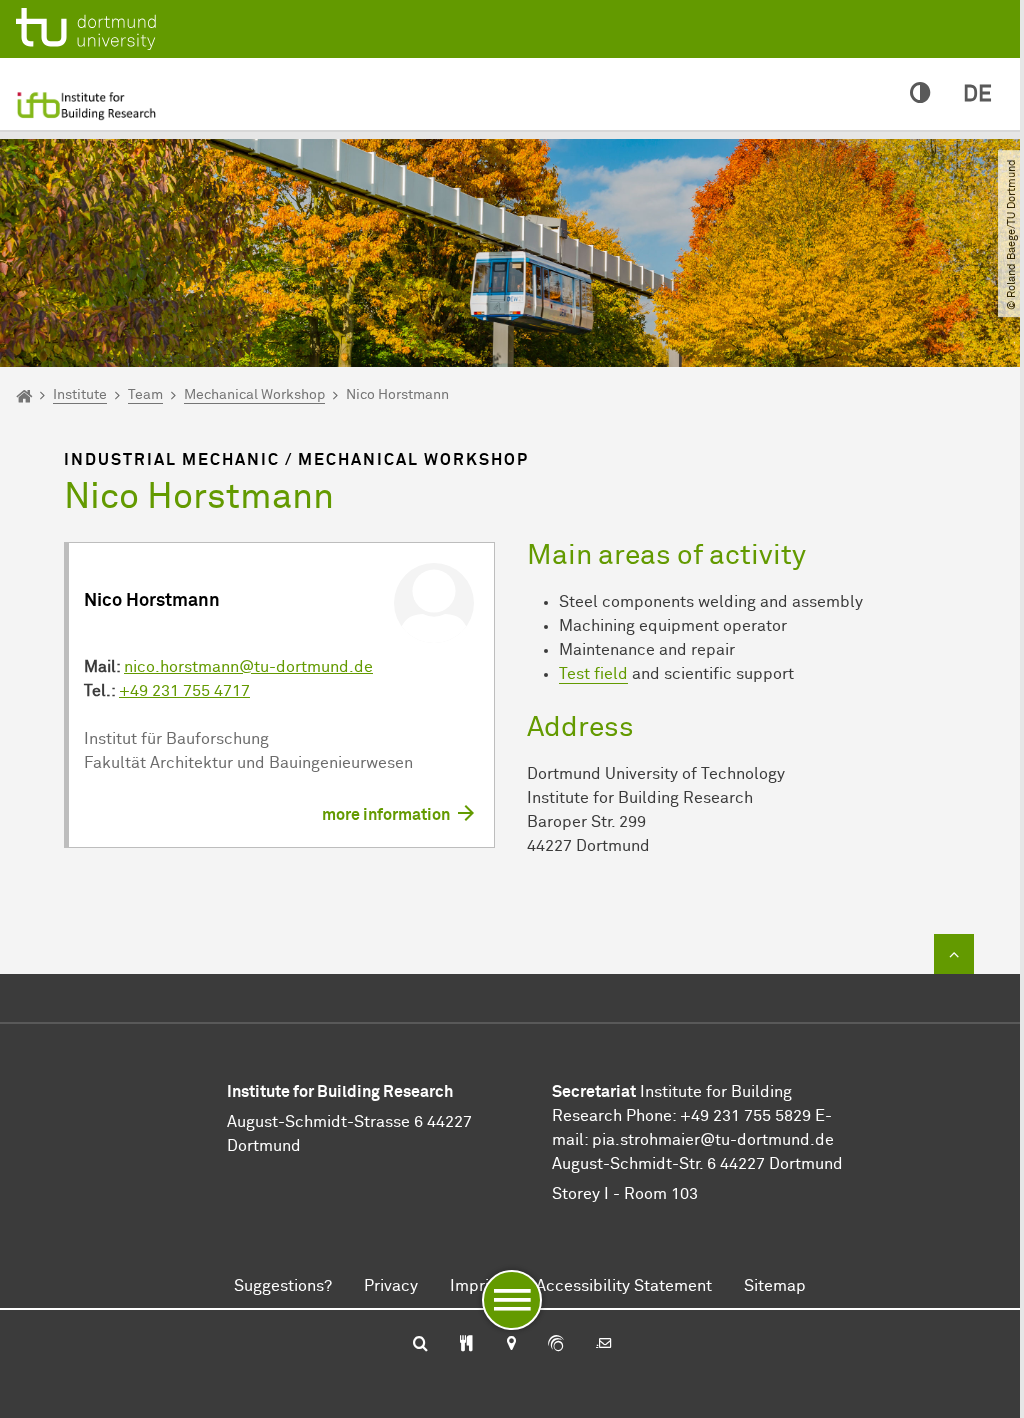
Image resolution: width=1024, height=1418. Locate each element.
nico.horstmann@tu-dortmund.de (248, 667)
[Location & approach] (510, 1345)
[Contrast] (920, 94)
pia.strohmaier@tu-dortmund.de (713, 1140)
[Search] (420, 1345)
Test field (593, 674)
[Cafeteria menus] (466, 1345)
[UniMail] (604, 1345)
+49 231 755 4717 (184, 691)
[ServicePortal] (556, 1345)
